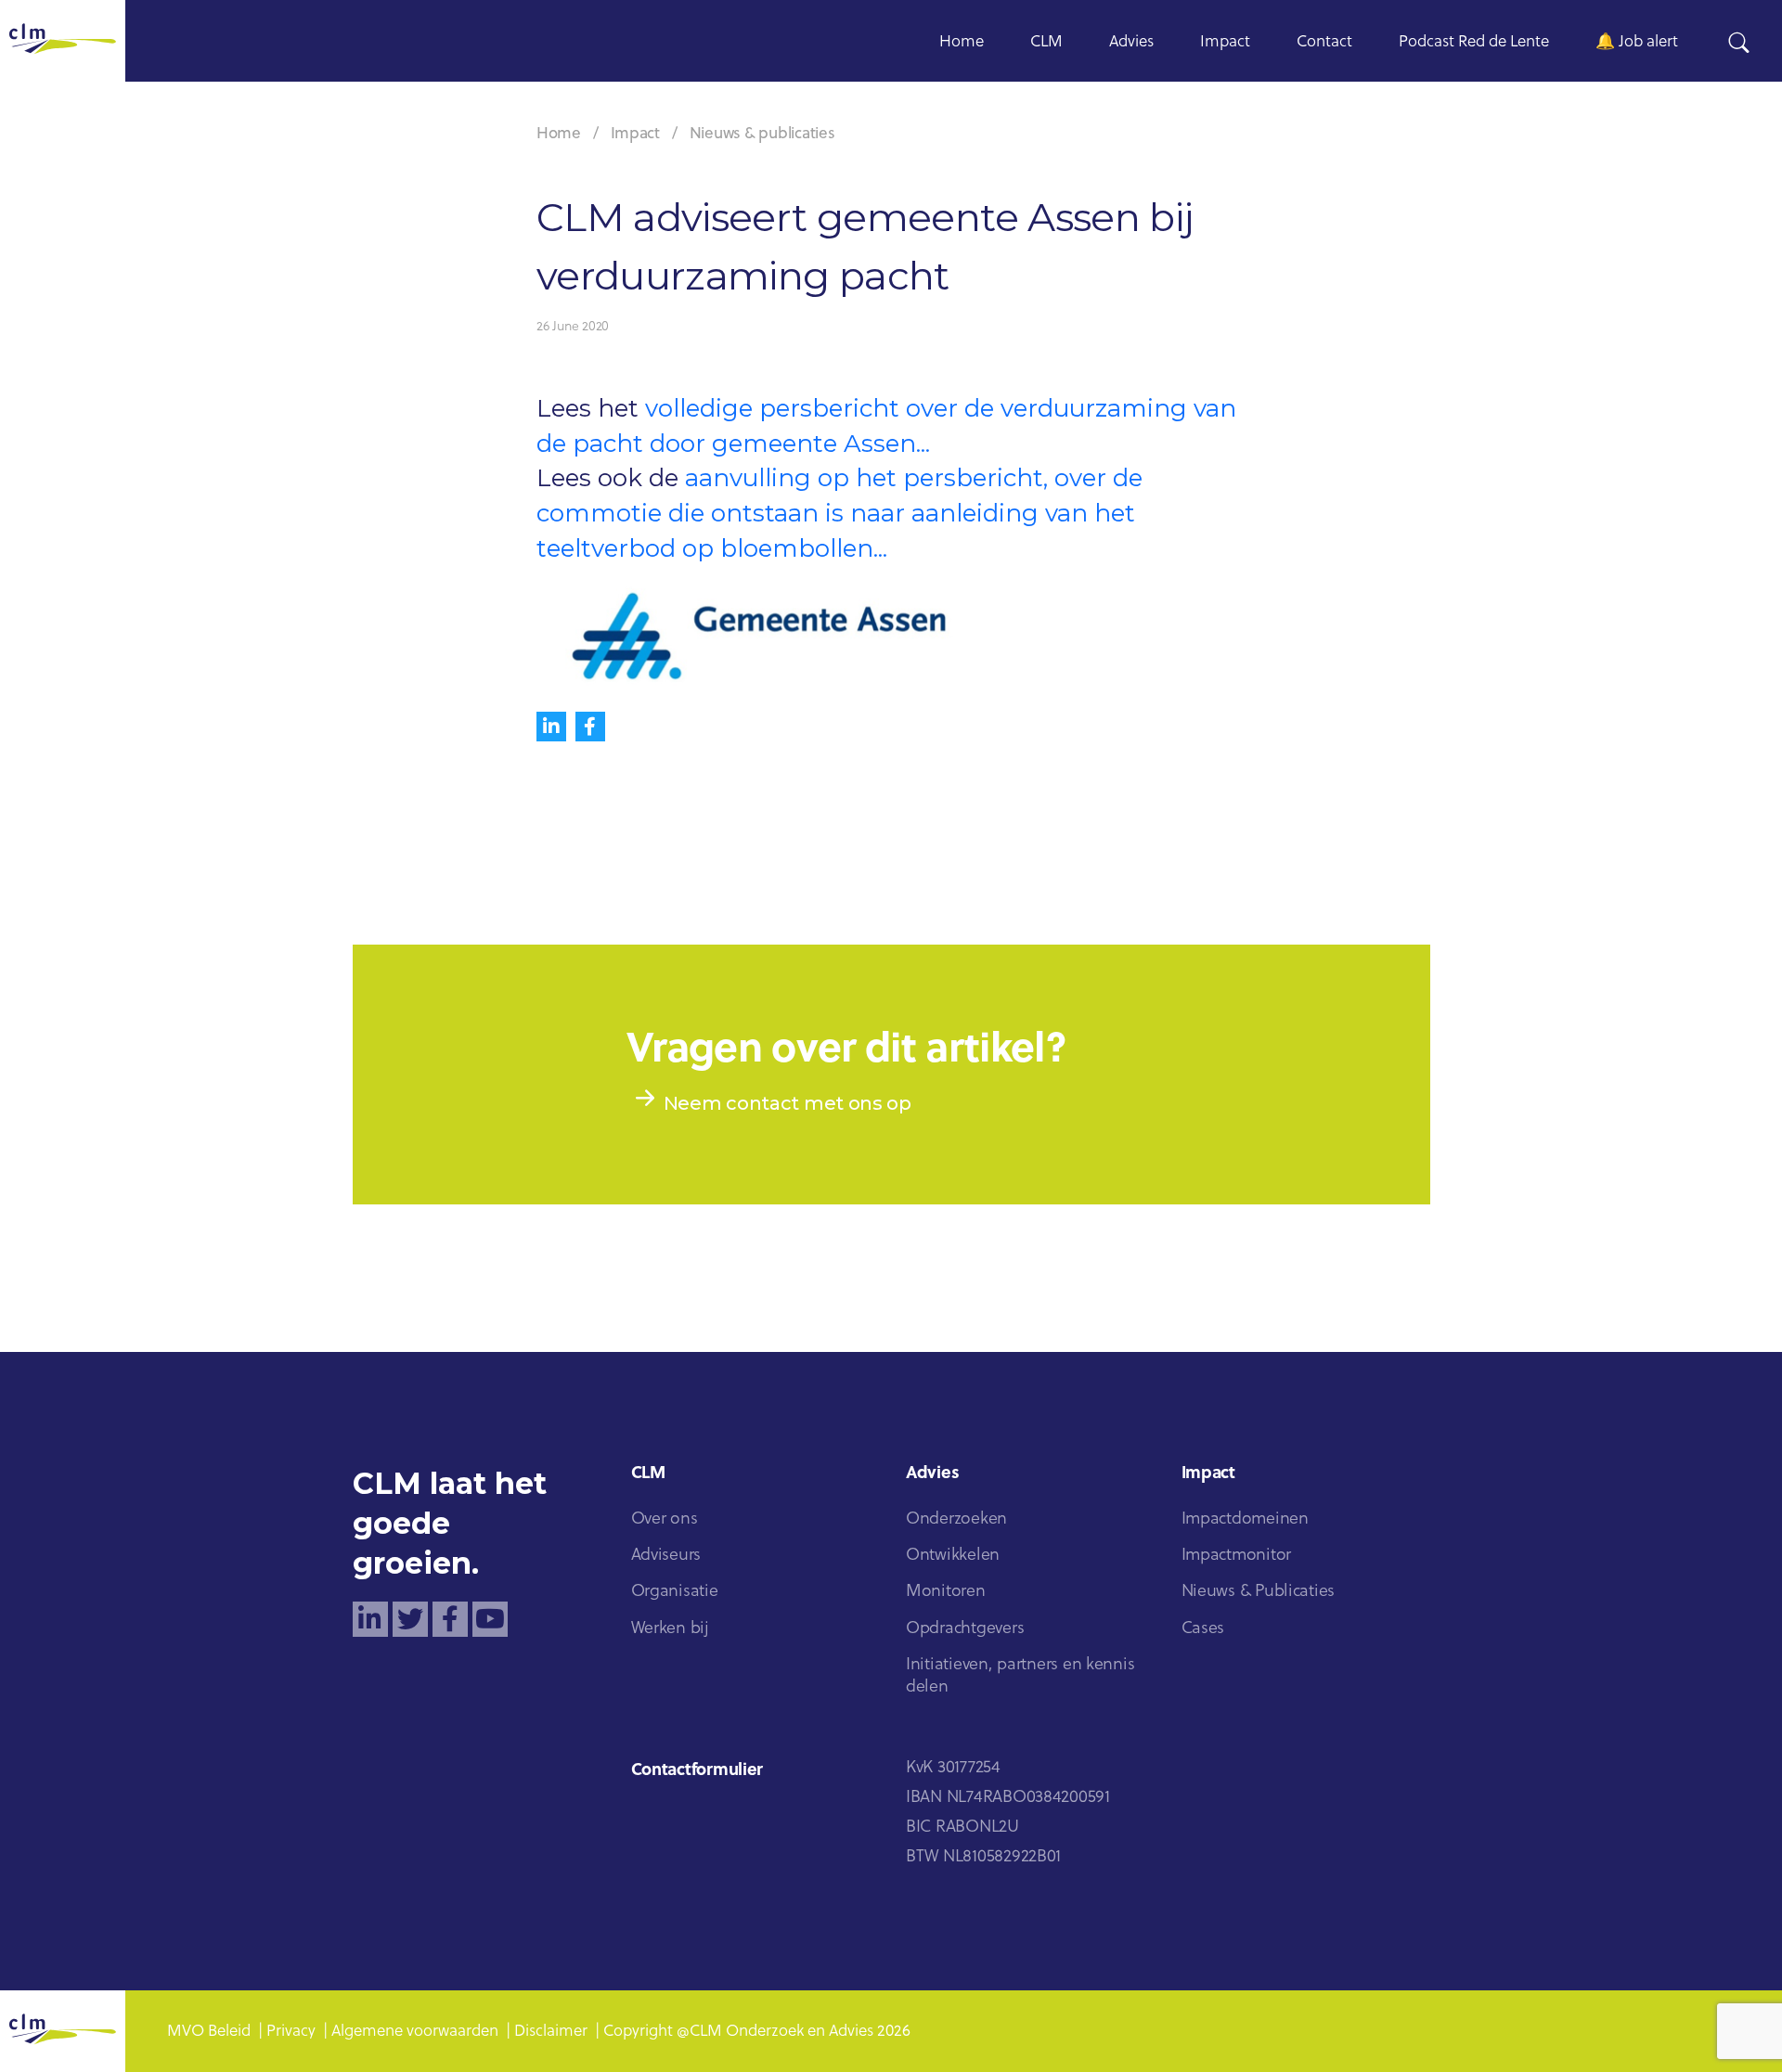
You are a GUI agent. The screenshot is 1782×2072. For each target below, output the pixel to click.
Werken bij (670, 1629)
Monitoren (946, 1592)
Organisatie (675, 1592)
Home (962, 42)
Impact (1225, 42)
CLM (1046, 42)
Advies (1131, 42)
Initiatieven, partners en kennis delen (1020, 1676)
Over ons (665, 1519)
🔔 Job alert (1637, 42)
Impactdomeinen (1245, 1519)
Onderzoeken (956, 1519)
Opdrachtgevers (965, 1629)
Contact (1324, 42)
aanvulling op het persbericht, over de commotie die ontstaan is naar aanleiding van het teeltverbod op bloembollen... (839, 513)
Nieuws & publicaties (762, 134)
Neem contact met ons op (788, 1103)
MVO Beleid (209, 2032)
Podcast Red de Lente (1474, 42)
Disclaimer (551, 2032)
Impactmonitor (1237, 1556)
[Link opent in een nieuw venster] (370, 1619)
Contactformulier (697, 1771)
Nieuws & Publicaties (1259, 1592)
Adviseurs (666, 1556)
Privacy (291, 2032)
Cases (1203, 1629)
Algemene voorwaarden (415, 2032)
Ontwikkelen (953, 1556)
